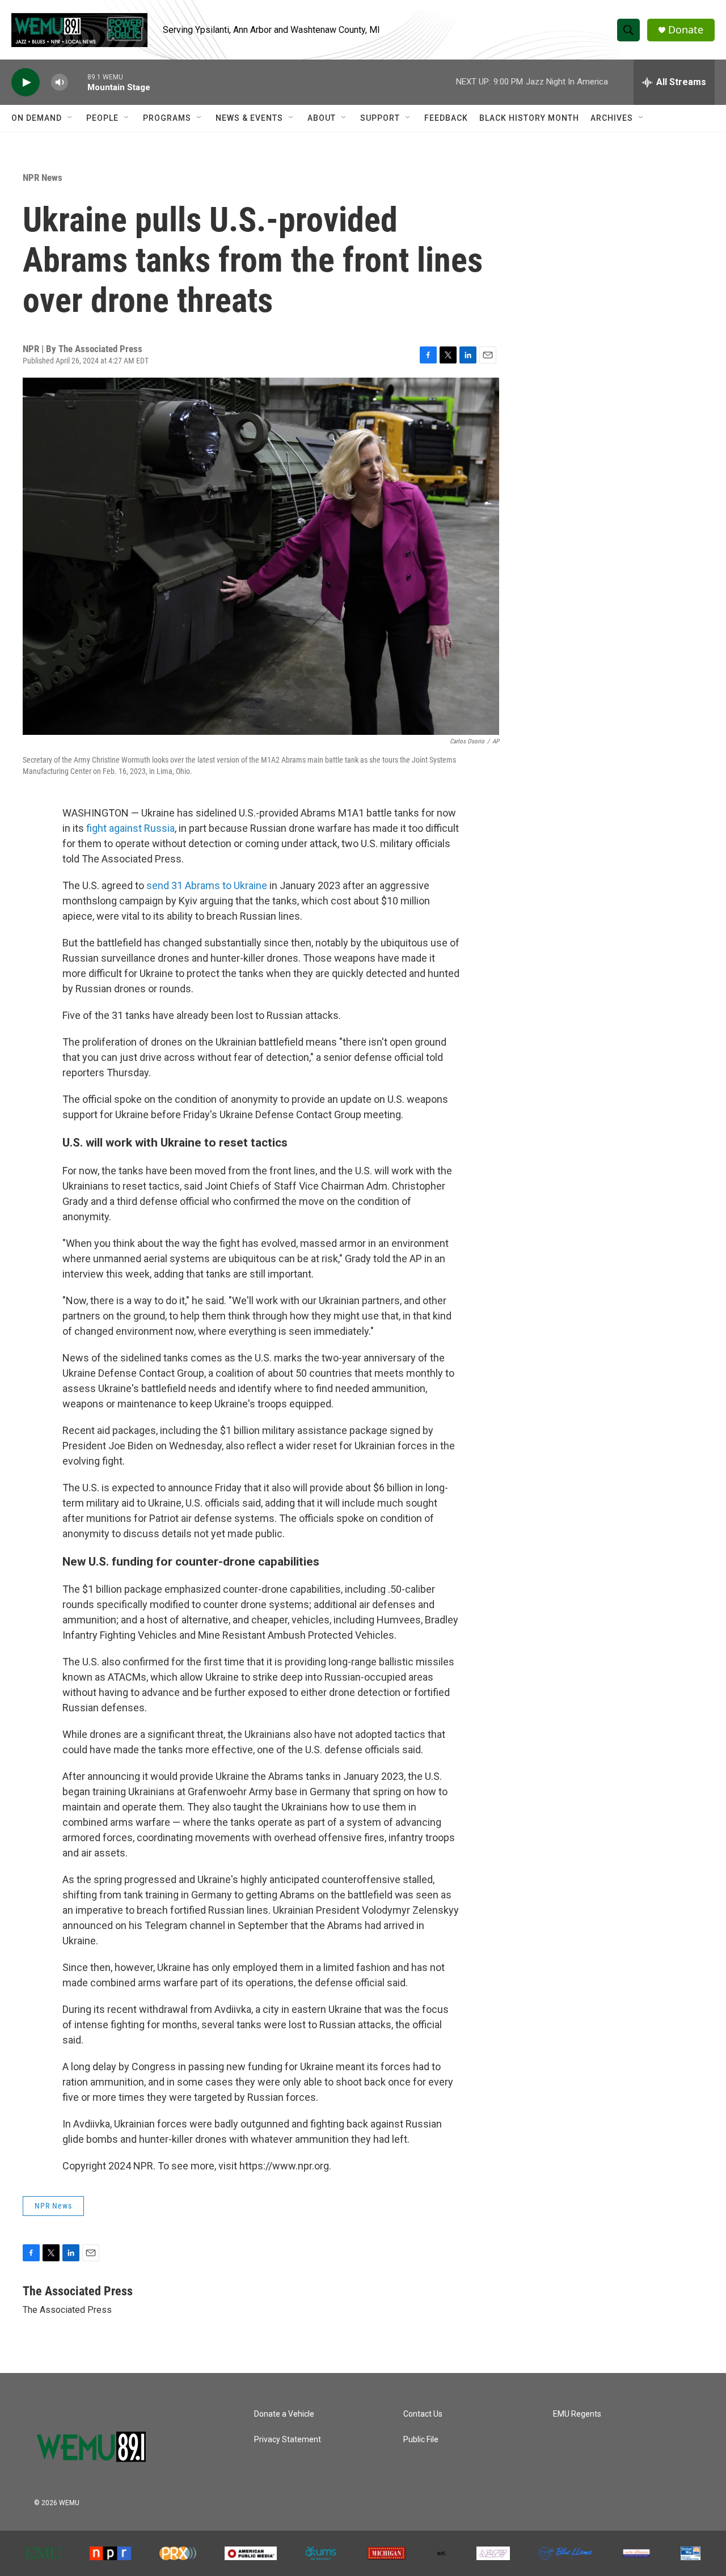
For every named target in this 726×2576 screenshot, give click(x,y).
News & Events (249, 118)
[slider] (78, 82)
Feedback (446, 118)
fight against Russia (130, 828)
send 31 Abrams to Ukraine (207, 885)
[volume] (60, 83)
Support (380, 118)
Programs (167, 118)
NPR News (43, 177)
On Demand (37, 118)
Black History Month (529, 118)
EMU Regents (577, 2414)
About (322, 118)
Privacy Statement (288, 2440)
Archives (612, 118)
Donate (686, 30)
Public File (421, 2440)
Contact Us (423, 2414)
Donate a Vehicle (284, 2414)
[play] (26, 83)
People (102, 118)
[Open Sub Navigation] (70, 118)
